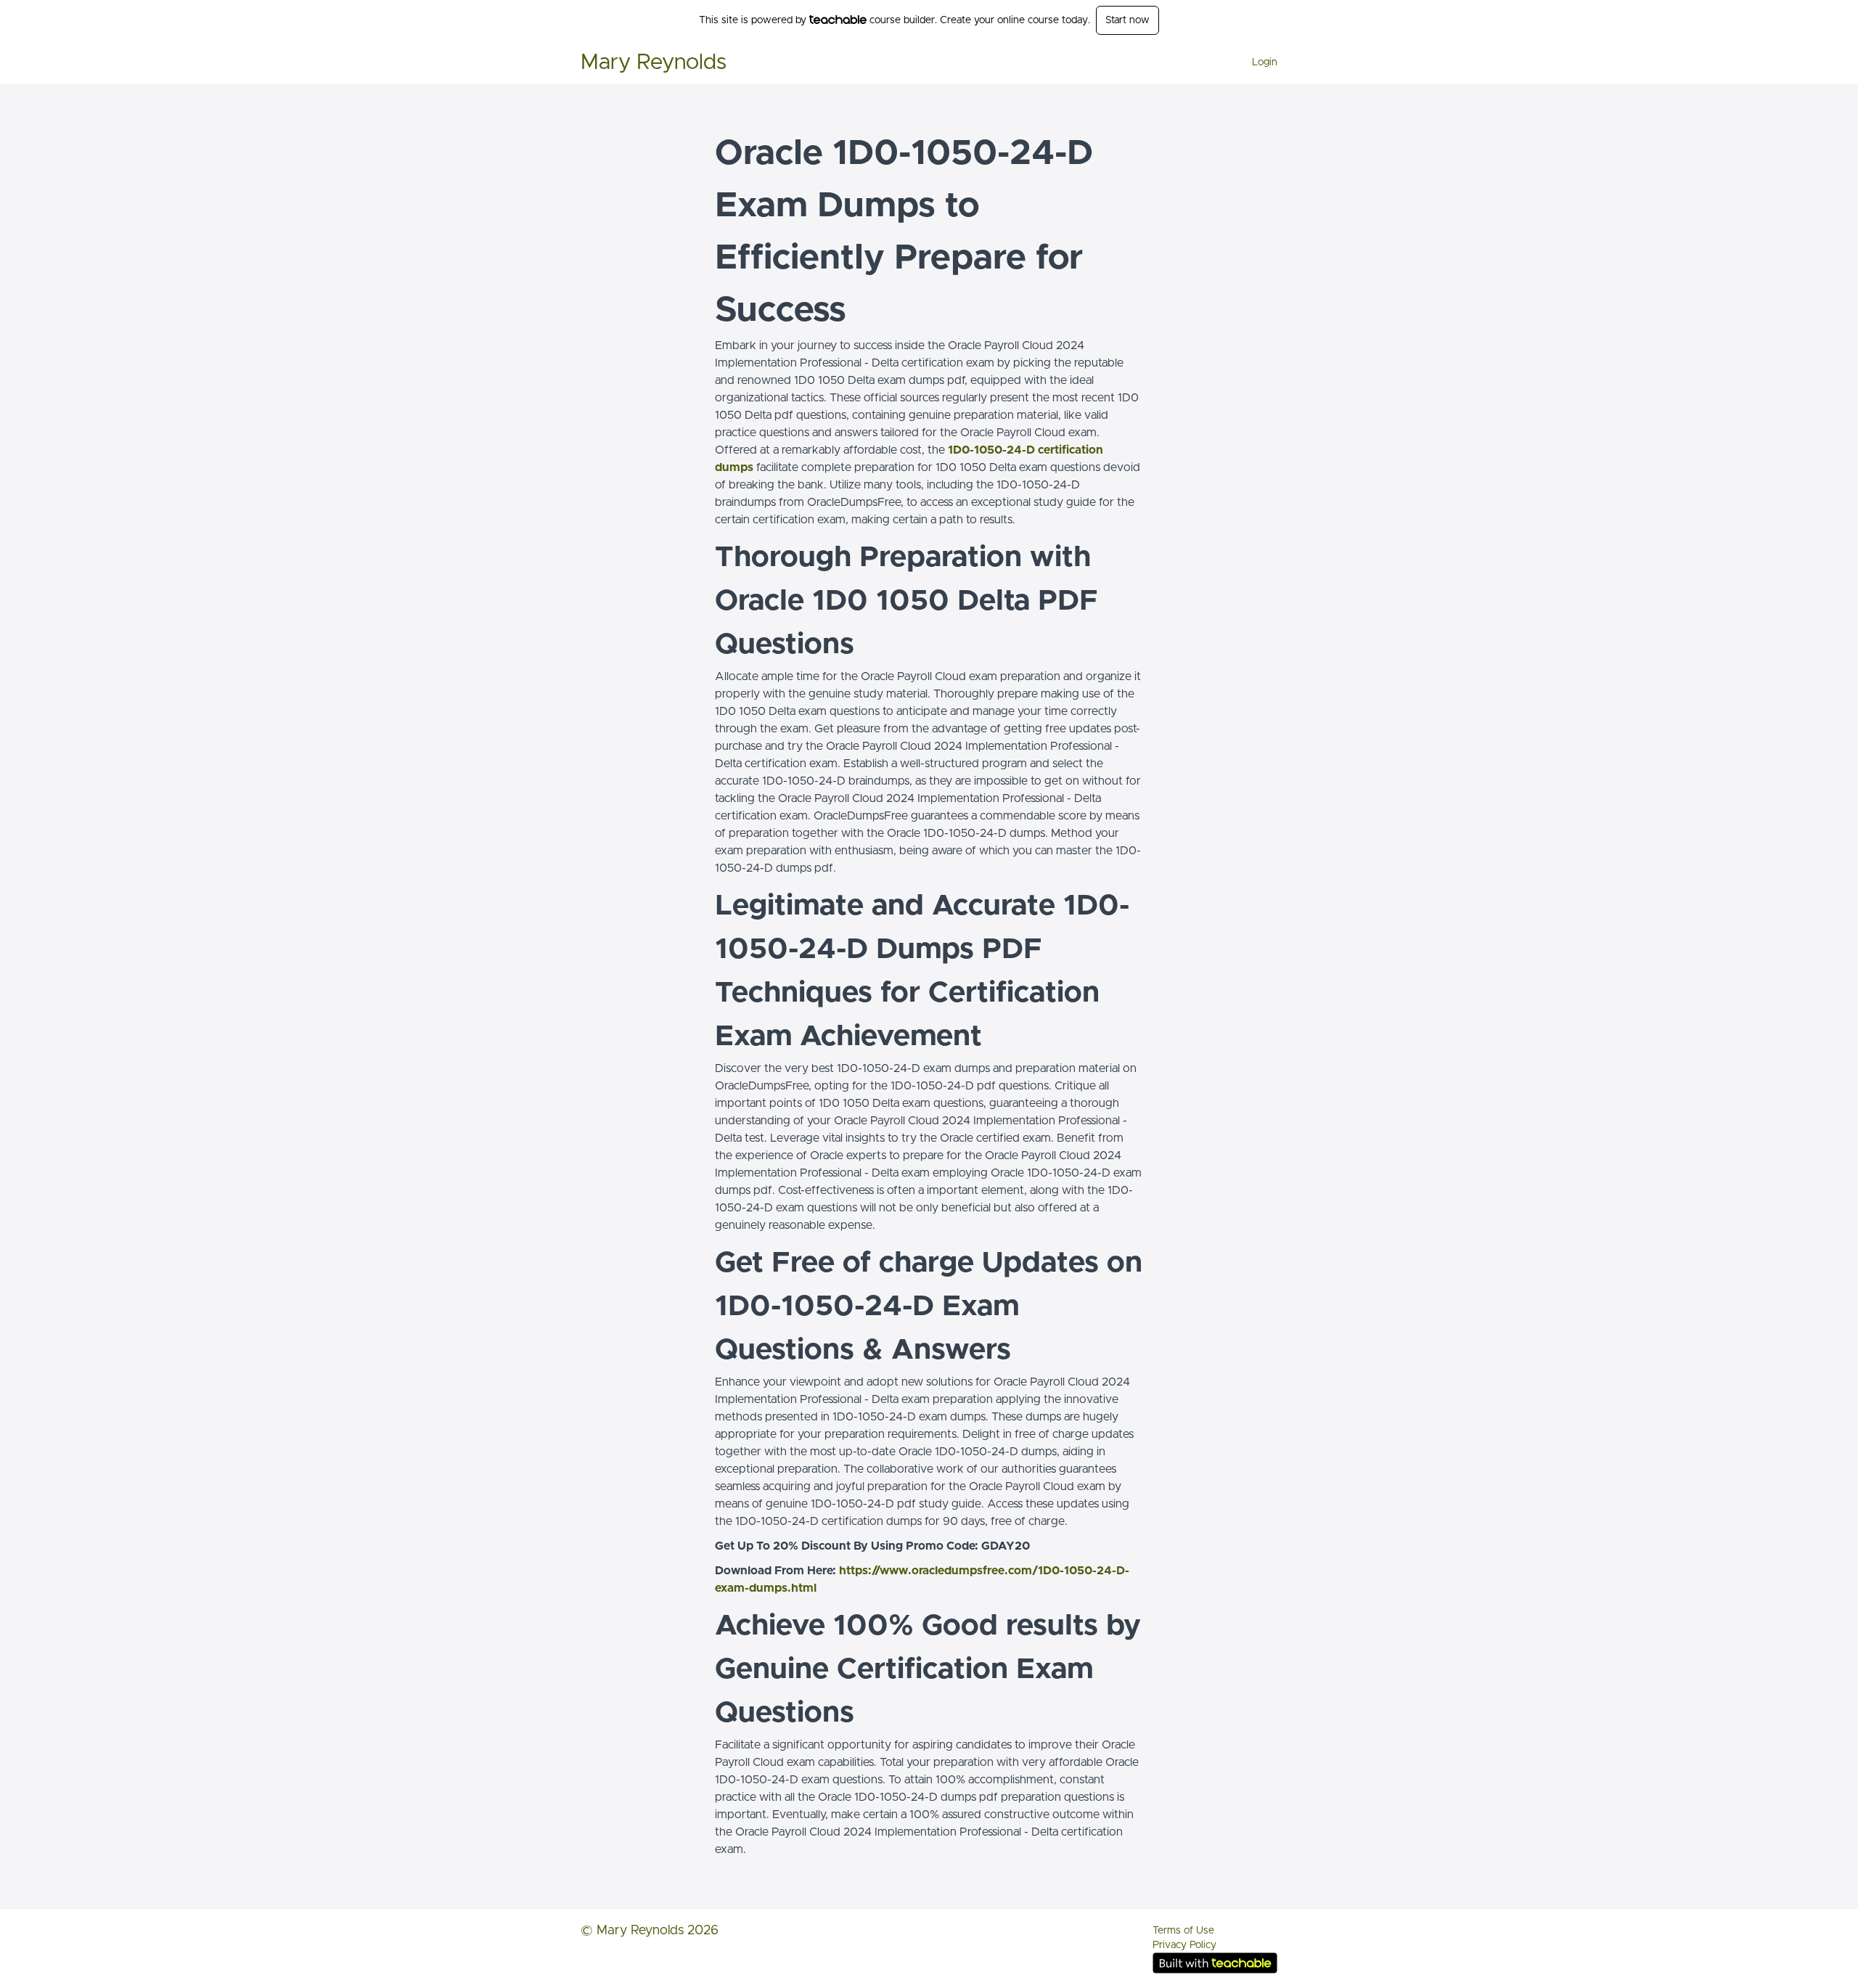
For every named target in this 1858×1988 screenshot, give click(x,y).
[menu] (1259, 62)
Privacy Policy (1184, 1945)
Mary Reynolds (654, 62)
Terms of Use (1183, 1931)
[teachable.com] (838, 20)
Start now (1128, 20)
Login (1265, 62)
